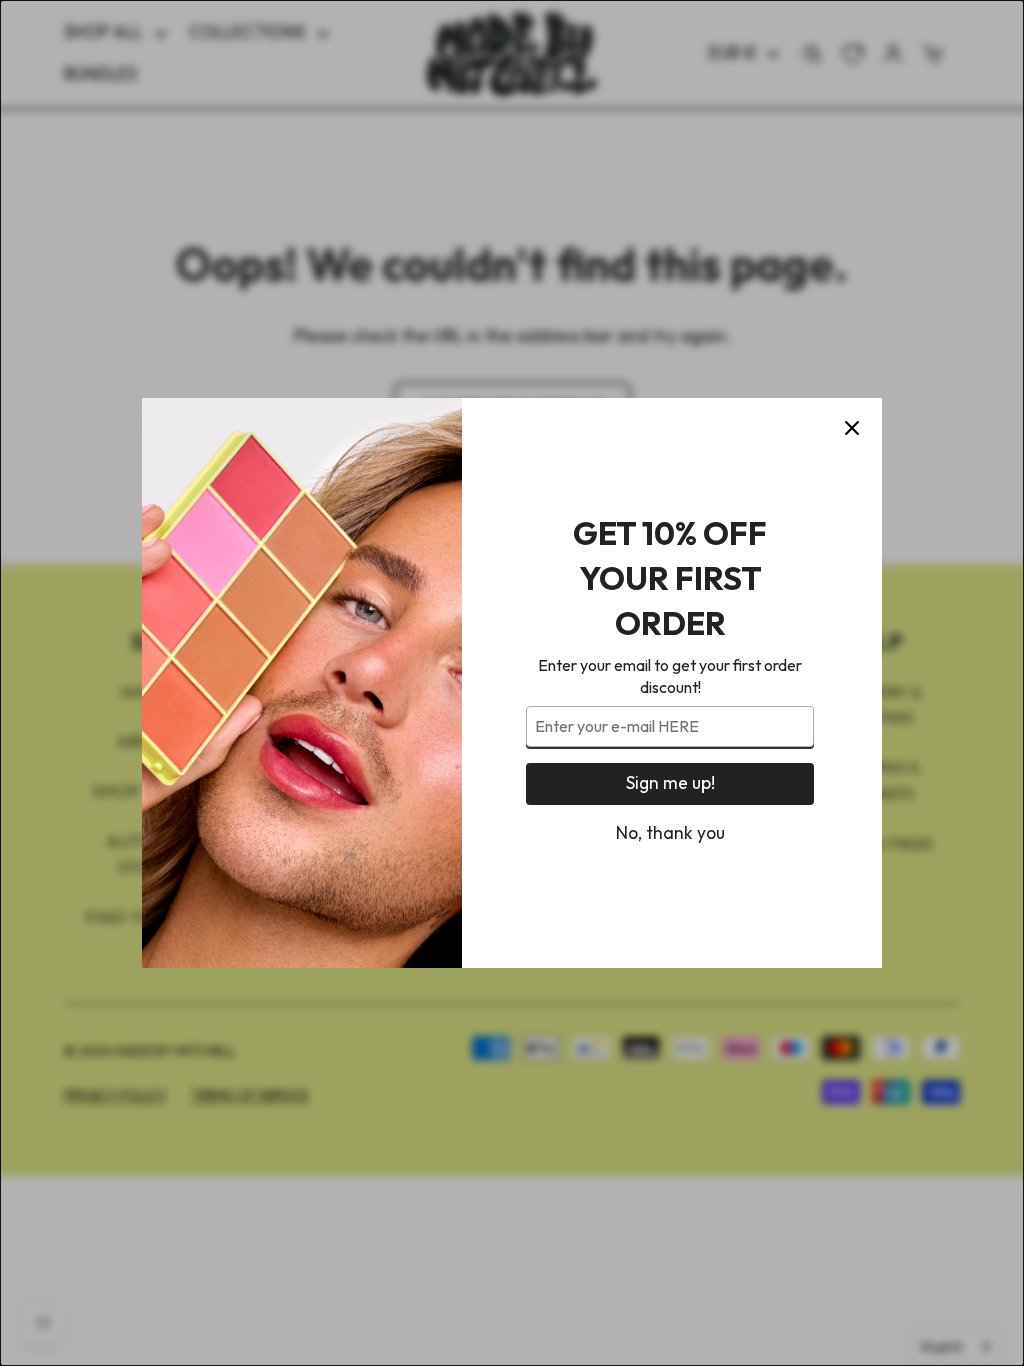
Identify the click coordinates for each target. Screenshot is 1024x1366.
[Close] (852, 428)
